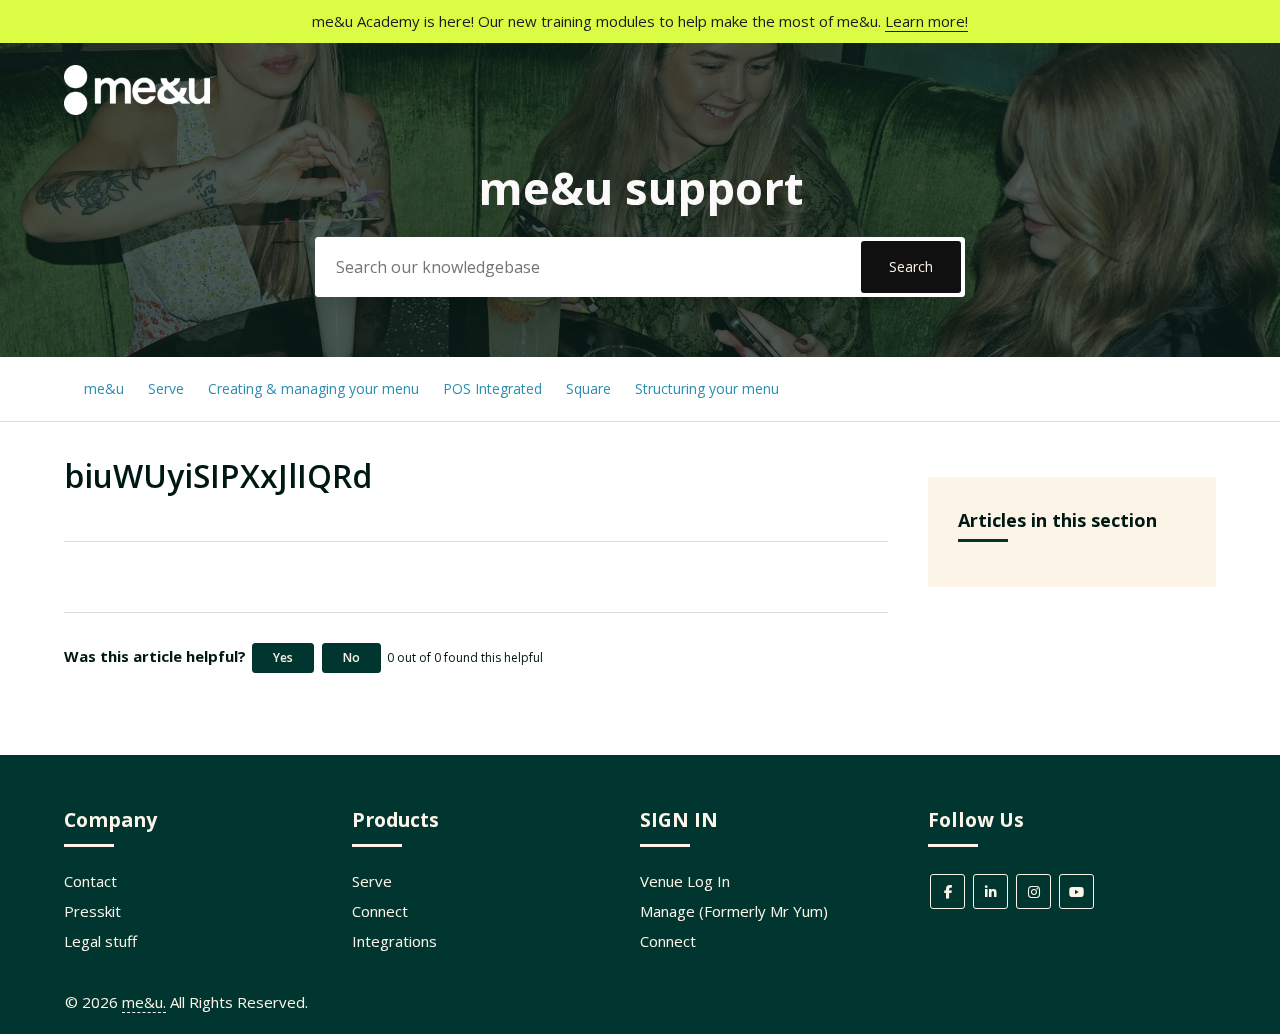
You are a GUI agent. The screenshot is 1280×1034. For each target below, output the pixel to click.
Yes (283, 657)
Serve (166, 388)
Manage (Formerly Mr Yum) (734, 911)
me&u (104, 388)
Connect (380, 911)
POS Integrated (494, 388)
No (351, 657)
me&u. (144, 1002)
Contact (90, 881)
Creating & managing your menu (315, 388)
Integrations (394, 941)
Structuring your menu (707, 388)
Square (588, 388)
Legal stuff (100, 941)
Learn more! (926, 21)
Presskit (92, 911)
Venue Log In (685, 881)
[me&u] (137, 109)
